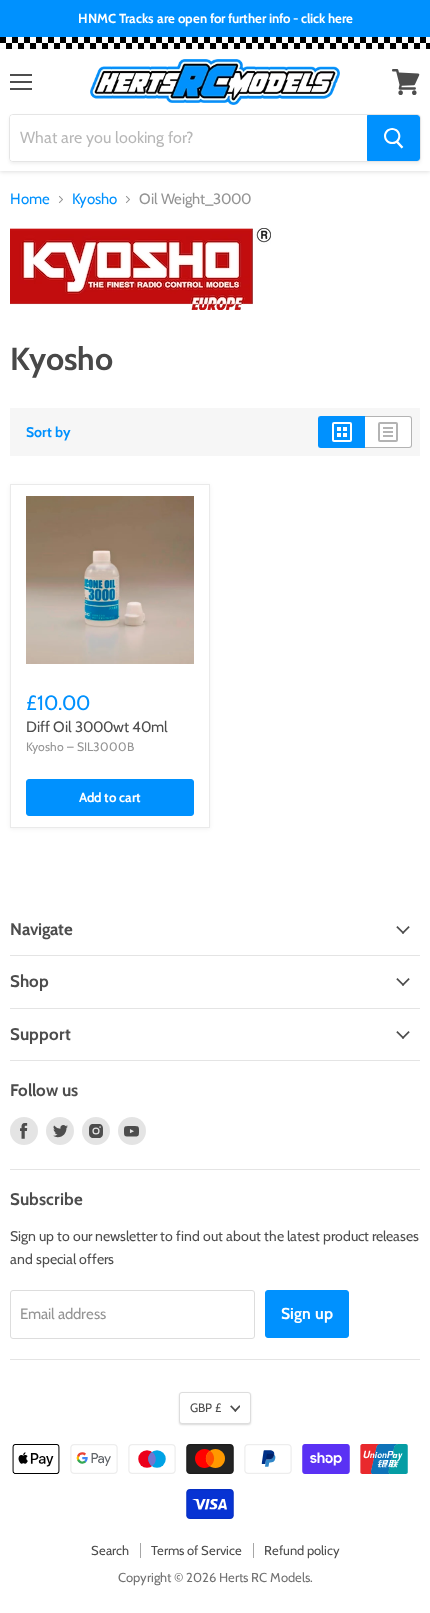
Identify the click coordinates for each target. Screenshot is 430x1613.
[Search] (393, 138)
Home (30, 199)
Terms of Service (196, 1550)
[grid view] (341, 432)
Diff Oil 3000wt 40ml (97, 727)
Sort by (48, 432)
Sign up (307, 1313)
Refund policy (302, 1550)
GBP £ (205, 1407)
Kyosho (94, 199)
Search (110, 1550)
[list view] (388, 432)
